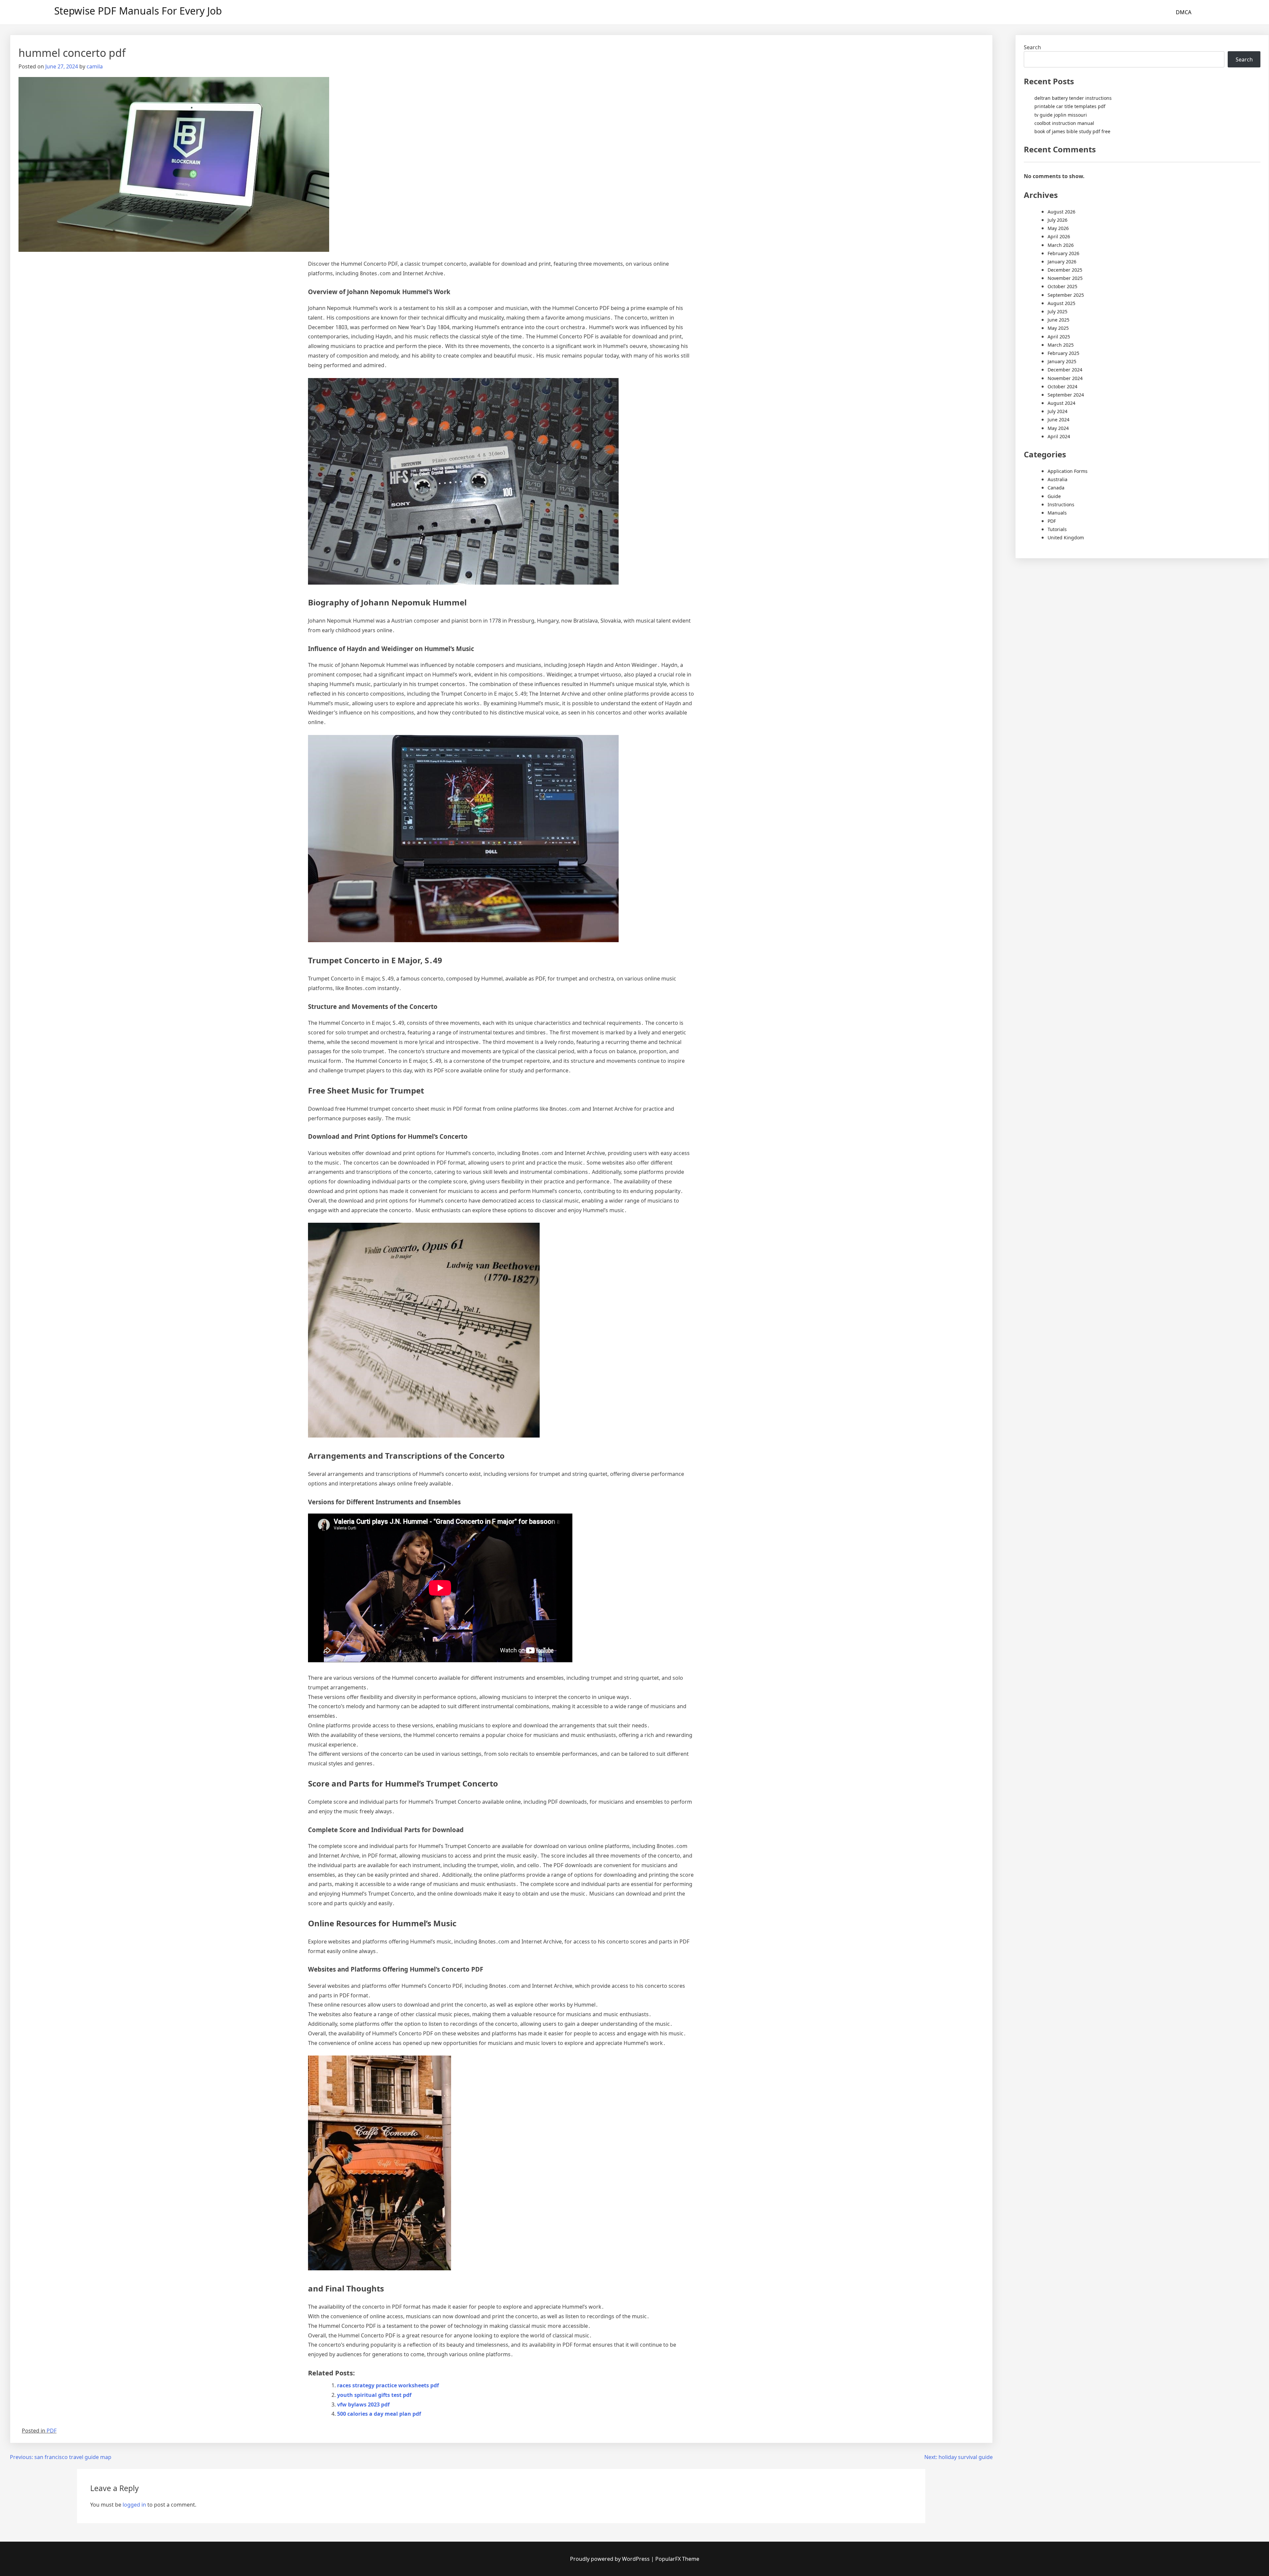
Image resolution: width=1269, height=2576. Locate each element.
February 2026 (1063, 253)
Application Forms (1068, 471)
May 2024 (1058, 428)
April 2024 (1059, 436)
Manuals (1057, 513)
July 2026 (1057, 220)
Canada (1056, 488)
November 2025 (1065, 278)
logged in (134, 2505)
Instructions (1061, 504)
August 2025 (1061, 303)
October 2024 (1062, 386)
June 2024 (1058, 420)
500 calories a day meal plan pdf (379, 2414)
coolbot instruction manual (1064, 123)
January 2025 (1062, 361)
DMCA (1184, 12)
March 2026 (1061, 245)
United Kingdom (1066, 538)
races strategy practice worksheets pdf (388, 2385)
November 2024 (1065, 378)
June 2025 (1058, 320)
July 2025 (1057, 311)
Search (1032, 47)
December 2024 (1065, 370)
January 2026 (1062, 262)
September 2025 (1066, 295)
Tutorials (1057, 529)
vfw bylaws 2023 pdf (363, 2404)
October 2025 (1062, 286)
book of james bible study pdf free (1072, 131)
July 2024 (1057, 411)
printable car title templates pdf (1070, 106)
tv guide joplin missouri (1061, 115)
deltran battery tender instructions (1073, 98)
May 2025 (1058, 328)
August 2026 (1061, 212)
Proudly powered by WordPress (611, 2559)
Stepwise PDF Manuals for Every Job (138, 11)
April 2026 (1059, 236)
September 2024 (1066, 395)
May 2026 (1058, 228)
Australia (1057, 479)
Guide (1054, 496)
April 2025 (1059, 337)
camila (95, 66)
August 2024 (1061, 403)
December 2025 (1065, 270)
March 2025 (1061, 345)
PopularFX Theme (677, 2559)
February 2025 (1063, 353)
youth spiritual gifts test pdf (374, 2395)
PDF (52, 2431)
